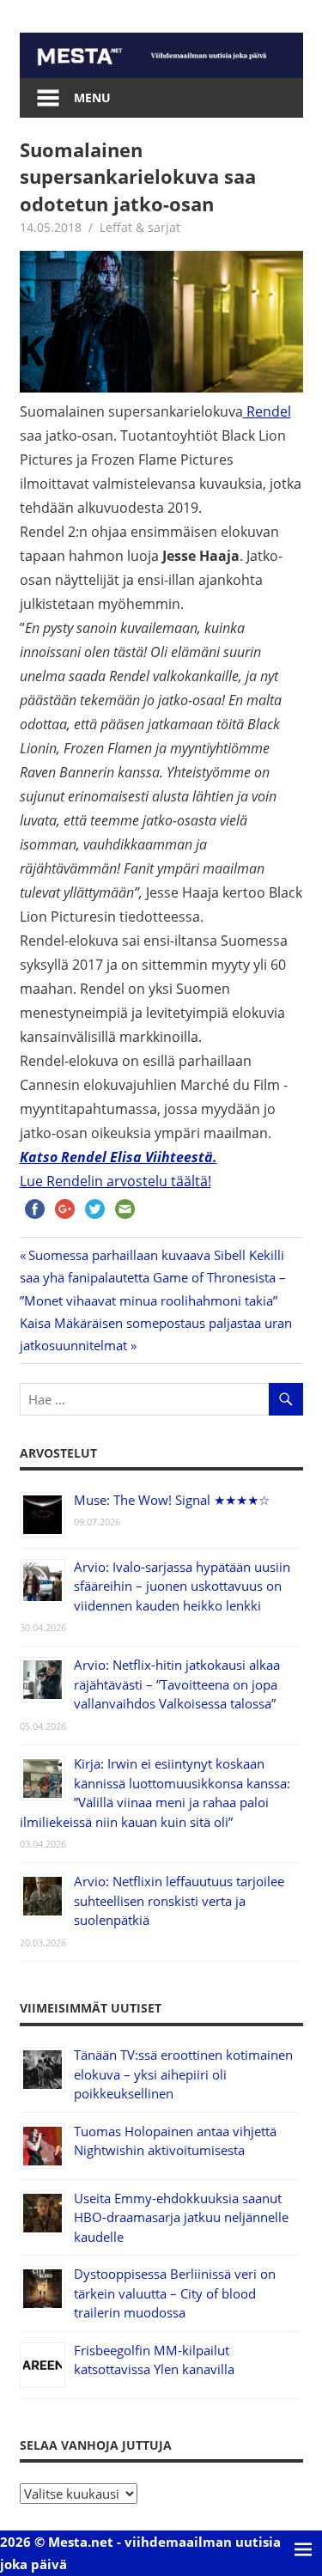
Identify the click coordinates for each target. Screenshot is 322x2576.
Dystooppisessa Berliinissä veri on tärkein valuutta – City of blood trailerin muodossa (175, 2293)
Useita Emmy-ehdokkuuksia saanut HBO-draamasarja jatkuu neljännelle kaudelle (181, 2217)
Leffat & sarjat (140, 227)
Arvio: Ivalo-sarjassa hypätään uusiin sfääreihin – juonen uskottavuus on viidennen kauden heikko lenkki (182, 1586)
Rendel (267, 411)
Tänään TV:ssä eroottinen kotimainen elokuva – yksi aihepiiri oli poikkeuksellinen (183, 2074)
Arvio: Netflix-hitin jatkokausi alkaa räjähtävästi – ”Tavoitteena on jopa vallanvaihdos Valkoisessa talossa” (177, 1684)
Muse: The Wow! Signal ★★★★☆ (172, 1500)
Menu (92, 97)
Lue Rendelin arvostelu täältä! (115, 1181)
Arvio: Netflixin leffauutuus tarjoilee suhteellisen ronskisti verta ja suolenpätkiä (179, 1900)
